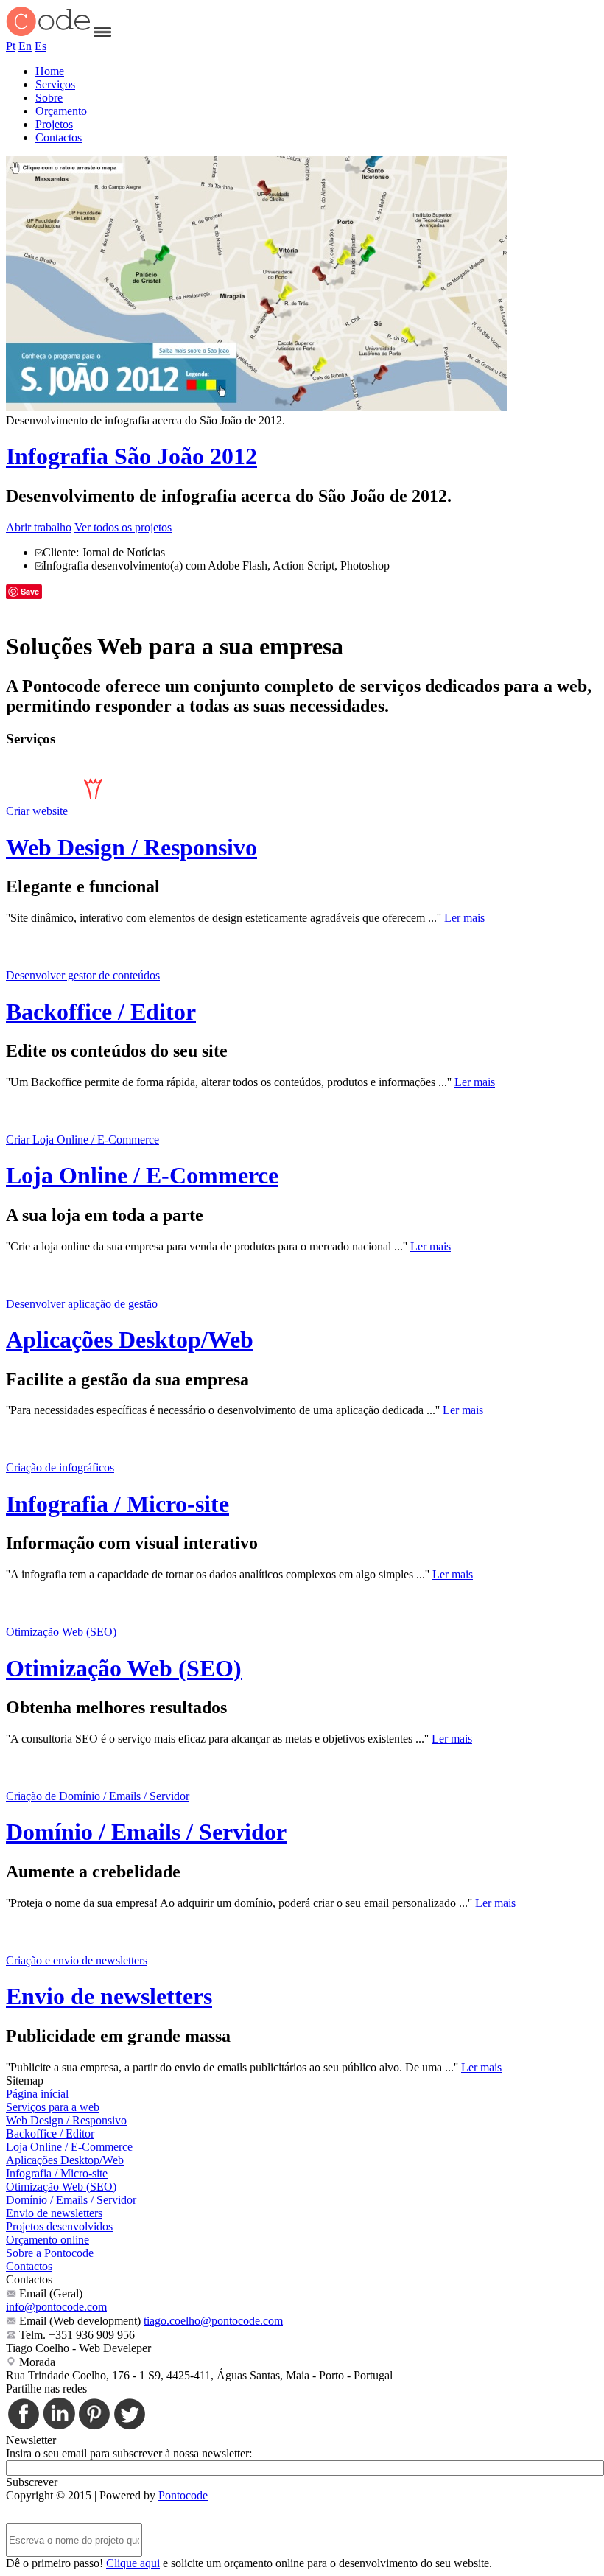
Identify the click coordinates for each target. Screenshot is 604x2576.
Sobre (49, 98)
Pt (11, 46)
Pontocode (183, 2495)
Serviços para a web (53, 2107)
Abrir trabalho (39, 527)
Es (41, 46)
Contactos (59, 137)
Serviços (55, 84)
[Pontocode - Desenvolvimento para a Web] (48, 33)
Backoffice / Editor (101, 1012)
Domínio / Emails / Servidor (146, 1832)
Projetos (54, 124)
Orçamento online (48, 2240)
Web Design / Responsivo (131, 847)
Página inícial (37, 2094)
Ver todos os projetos (123, 527)
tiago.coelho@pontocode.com (213, 2321)
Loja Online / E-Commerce (142, 1175)
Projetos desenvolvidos (59, 2226)
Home (50, 71)
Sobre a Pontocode (50, 2253)
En (25, 46)
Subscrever (32, 2482)
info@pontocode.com (56, 2307)
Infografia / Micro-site (117, 1504)
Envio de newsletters (109, 1996)
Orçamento (61, 111)
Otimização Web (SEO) (124, 1668)
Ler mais (464, 918)
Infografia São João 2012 (131, 456)
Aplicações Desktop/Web (130, 1340)
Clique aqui (133, 2563)
